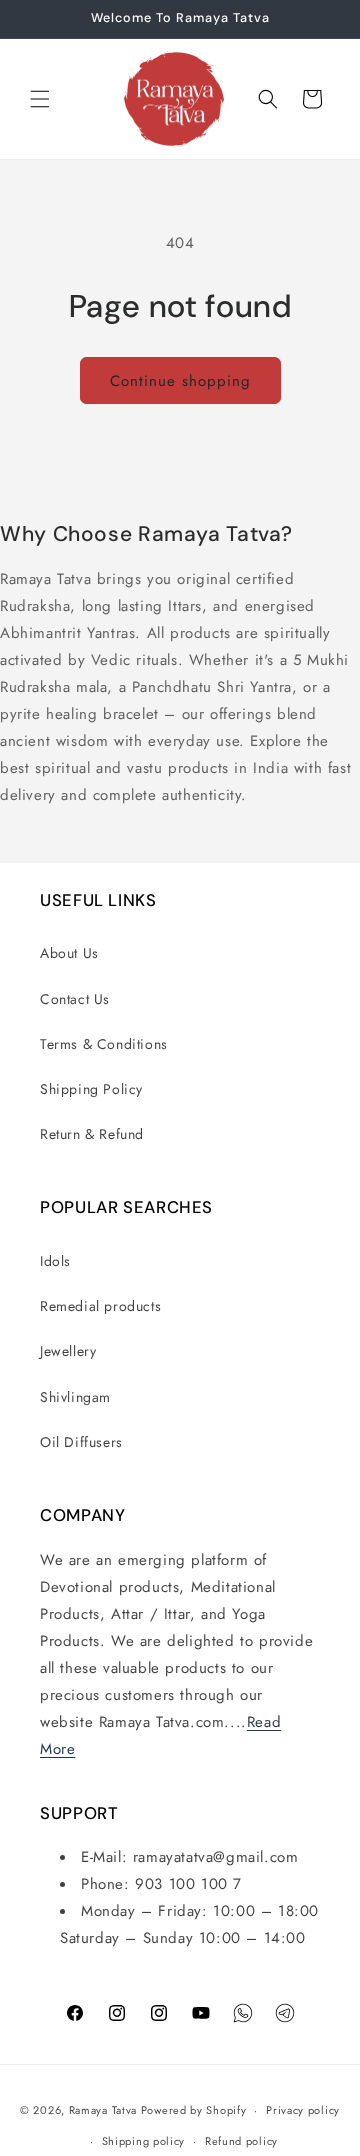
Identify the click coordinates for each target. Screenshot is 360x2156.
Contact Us (75, 999)
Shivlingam (75, 1397)
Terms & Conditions (104, 1044)
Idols (55, 1261)
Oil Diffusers (81, 1442)
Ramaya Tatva (103, 2110)
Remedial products (100, 1306)
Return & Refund (92, 1134)
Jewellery (68, 1351)
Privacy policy (303, 2110)
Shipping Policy (91, 1089)
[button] (40, 99)
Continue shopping (180, 381)
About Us (69, 953)
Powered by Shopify (194, 2110)
